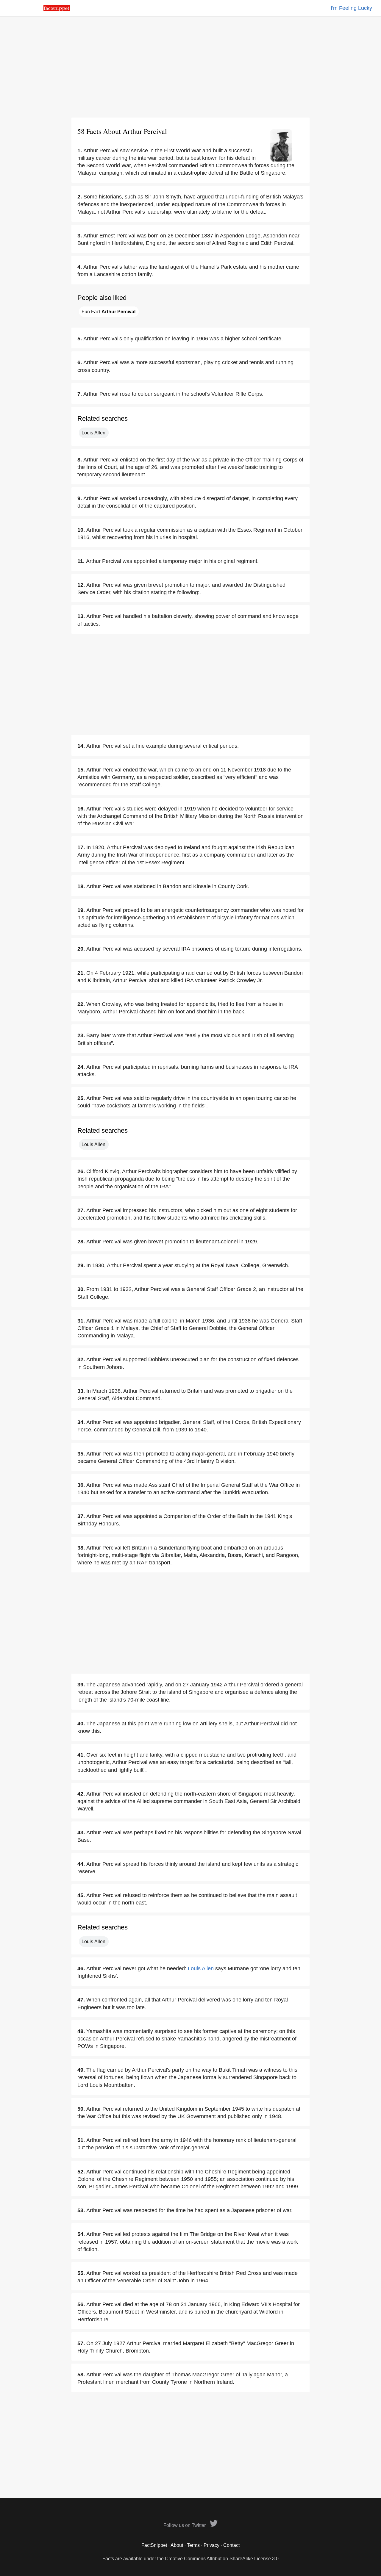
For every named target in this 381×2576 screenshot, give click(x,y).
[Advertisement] (190, 67)
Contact (231, 2545)
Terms (193, 2545)
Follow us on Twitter (185, 2525)
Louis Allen (93, 433)
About (177, 2545)
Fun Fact (108, 312)
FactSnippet (154, 2545)
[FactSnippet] (57, 10)
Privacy (211, 2545)
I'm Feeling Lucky (351, 8)
